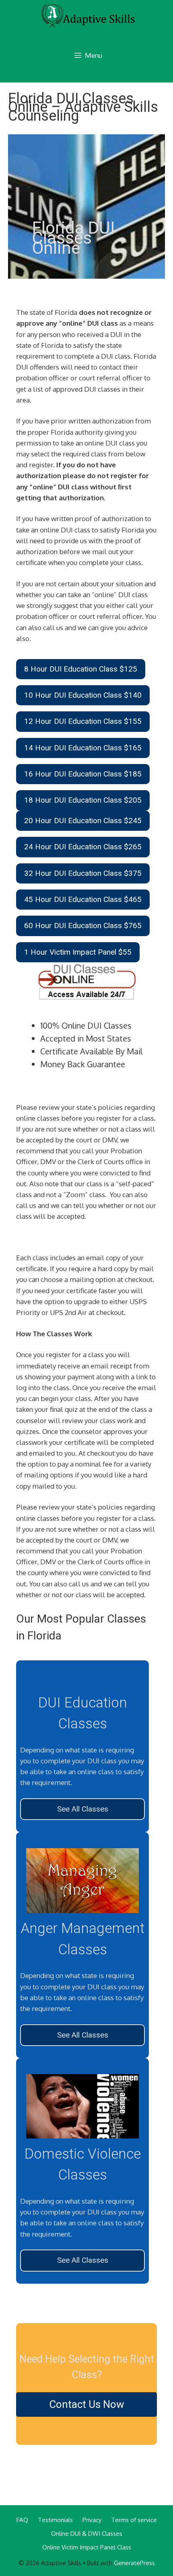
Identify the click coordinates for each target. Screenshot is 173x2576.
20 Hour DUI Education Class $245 (83, 821)
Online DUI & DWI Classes (87, 2534)
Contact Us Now (87, 2404)
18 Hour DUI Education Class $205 (83, 800)
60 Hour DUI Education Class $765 (83, 925)
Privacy (92, 2520)
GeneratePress (134, 2563)
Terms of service (134, 2520)
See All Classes (83, 1809)
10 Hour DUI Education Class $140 (83, 695)
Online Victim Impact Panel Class (87, 2547)
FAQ (22, 2520)
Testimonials (55, 2520)
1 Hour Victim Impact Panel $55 (78, 952)
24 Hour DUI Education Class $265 (83, 847)
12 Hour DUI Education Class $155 (83, 721)
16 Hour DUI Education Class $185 (83, 774)
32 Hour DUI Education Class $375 (83, 873)
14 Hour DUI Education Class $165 (83, 748)
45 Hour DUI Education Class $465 (83, 899)
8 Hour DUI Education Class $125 (81, 669)
